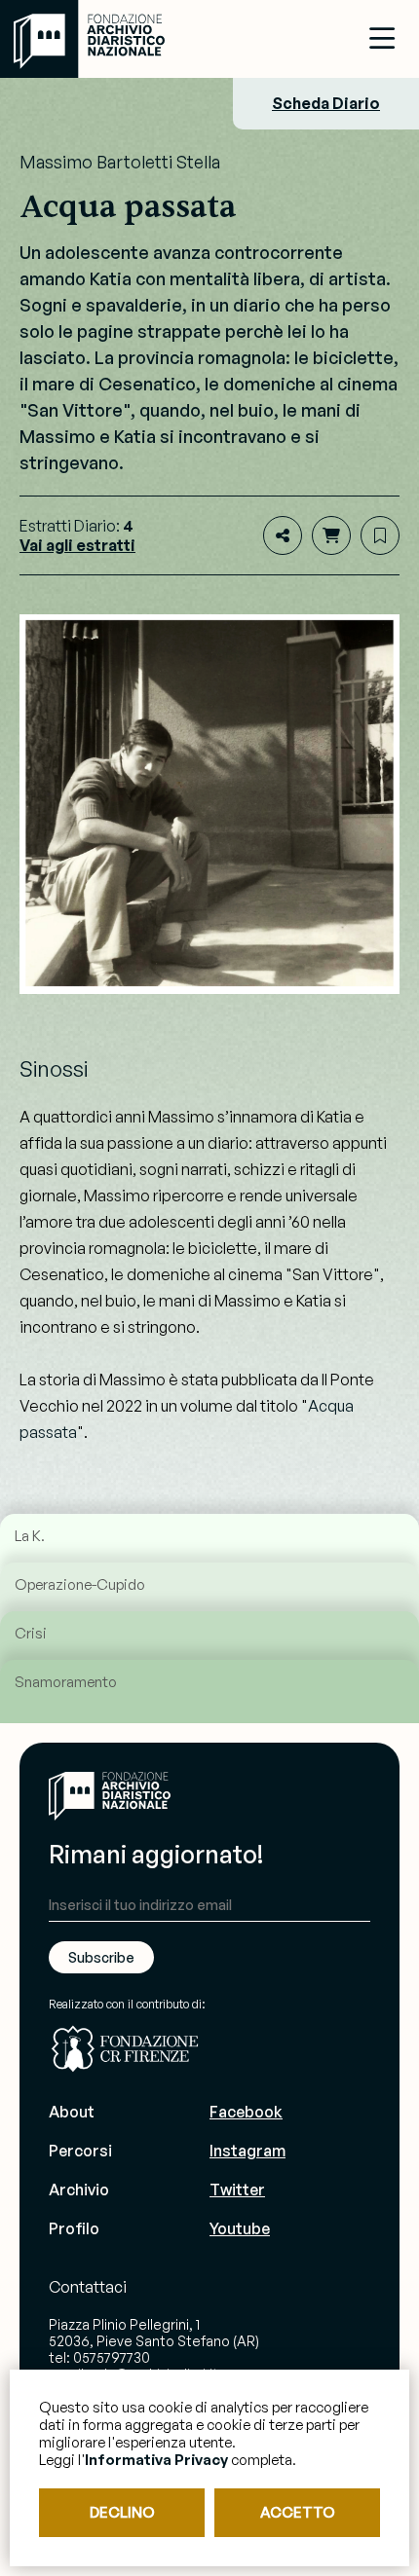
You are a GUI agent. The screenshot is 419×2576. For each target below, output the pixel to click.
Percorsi (80, 2151)
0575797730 (112, 2357)
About (72, 2112)
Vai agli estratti (77, 545)
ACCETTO (298, 2512)
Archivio (79, 2190)
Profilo (74, 2228)
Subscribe (101, 1957)
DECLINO (122, 2512)
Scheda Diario (326, 103)
